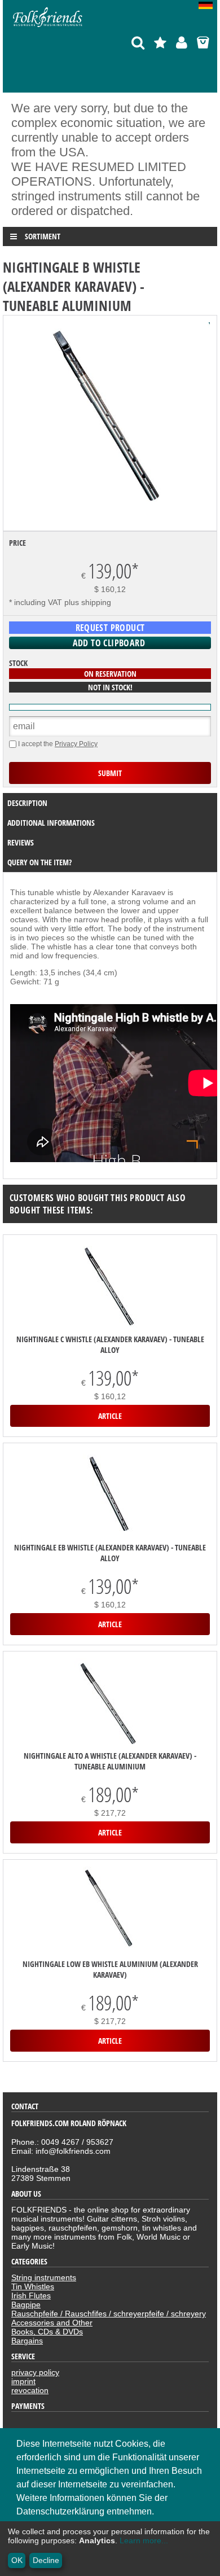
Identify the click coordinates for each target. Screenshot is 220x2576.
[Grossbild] (110, 519)
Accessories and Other (52, 2323)
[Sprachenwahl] (208, 6)
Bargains (27, 2341)
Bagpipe (26, 2305)
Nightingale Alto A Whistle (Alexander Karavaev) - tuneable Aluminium (110, 1761)
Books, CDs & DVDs (47, 2332)
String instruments (44, 2277)
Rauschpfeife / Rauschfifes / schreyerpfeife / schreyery (109, 2314)
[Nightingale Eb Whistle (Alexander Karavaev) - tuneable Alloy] (110, 1496)
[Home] (48, 27)
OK (17, 2560)
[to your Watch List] (160, 43)
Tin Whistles (33, 2286)
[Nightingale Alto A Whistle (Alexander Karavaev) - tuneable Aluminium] (110, 1704)
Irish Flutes (31, 2295)
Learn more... (144, 2540)
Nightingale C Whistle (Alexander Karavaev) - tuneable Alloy (110, 1344)
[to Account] (182, 43)
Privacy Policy (76, 744)
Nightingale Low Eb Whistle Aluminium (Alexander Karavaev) (110, 1969)
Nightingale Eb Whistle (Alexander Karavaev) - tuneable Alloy (110, 1553)
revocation (30, 2390)
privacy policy (35, 2372)
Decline (46, 2560)
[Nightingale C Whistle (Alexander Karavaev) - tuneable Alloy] (110, 1288)
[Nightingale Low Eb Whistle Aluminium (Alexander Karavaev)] (110, 1913)
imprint (23, 2381)
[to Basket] (203, 43)
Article (110, 1416)
